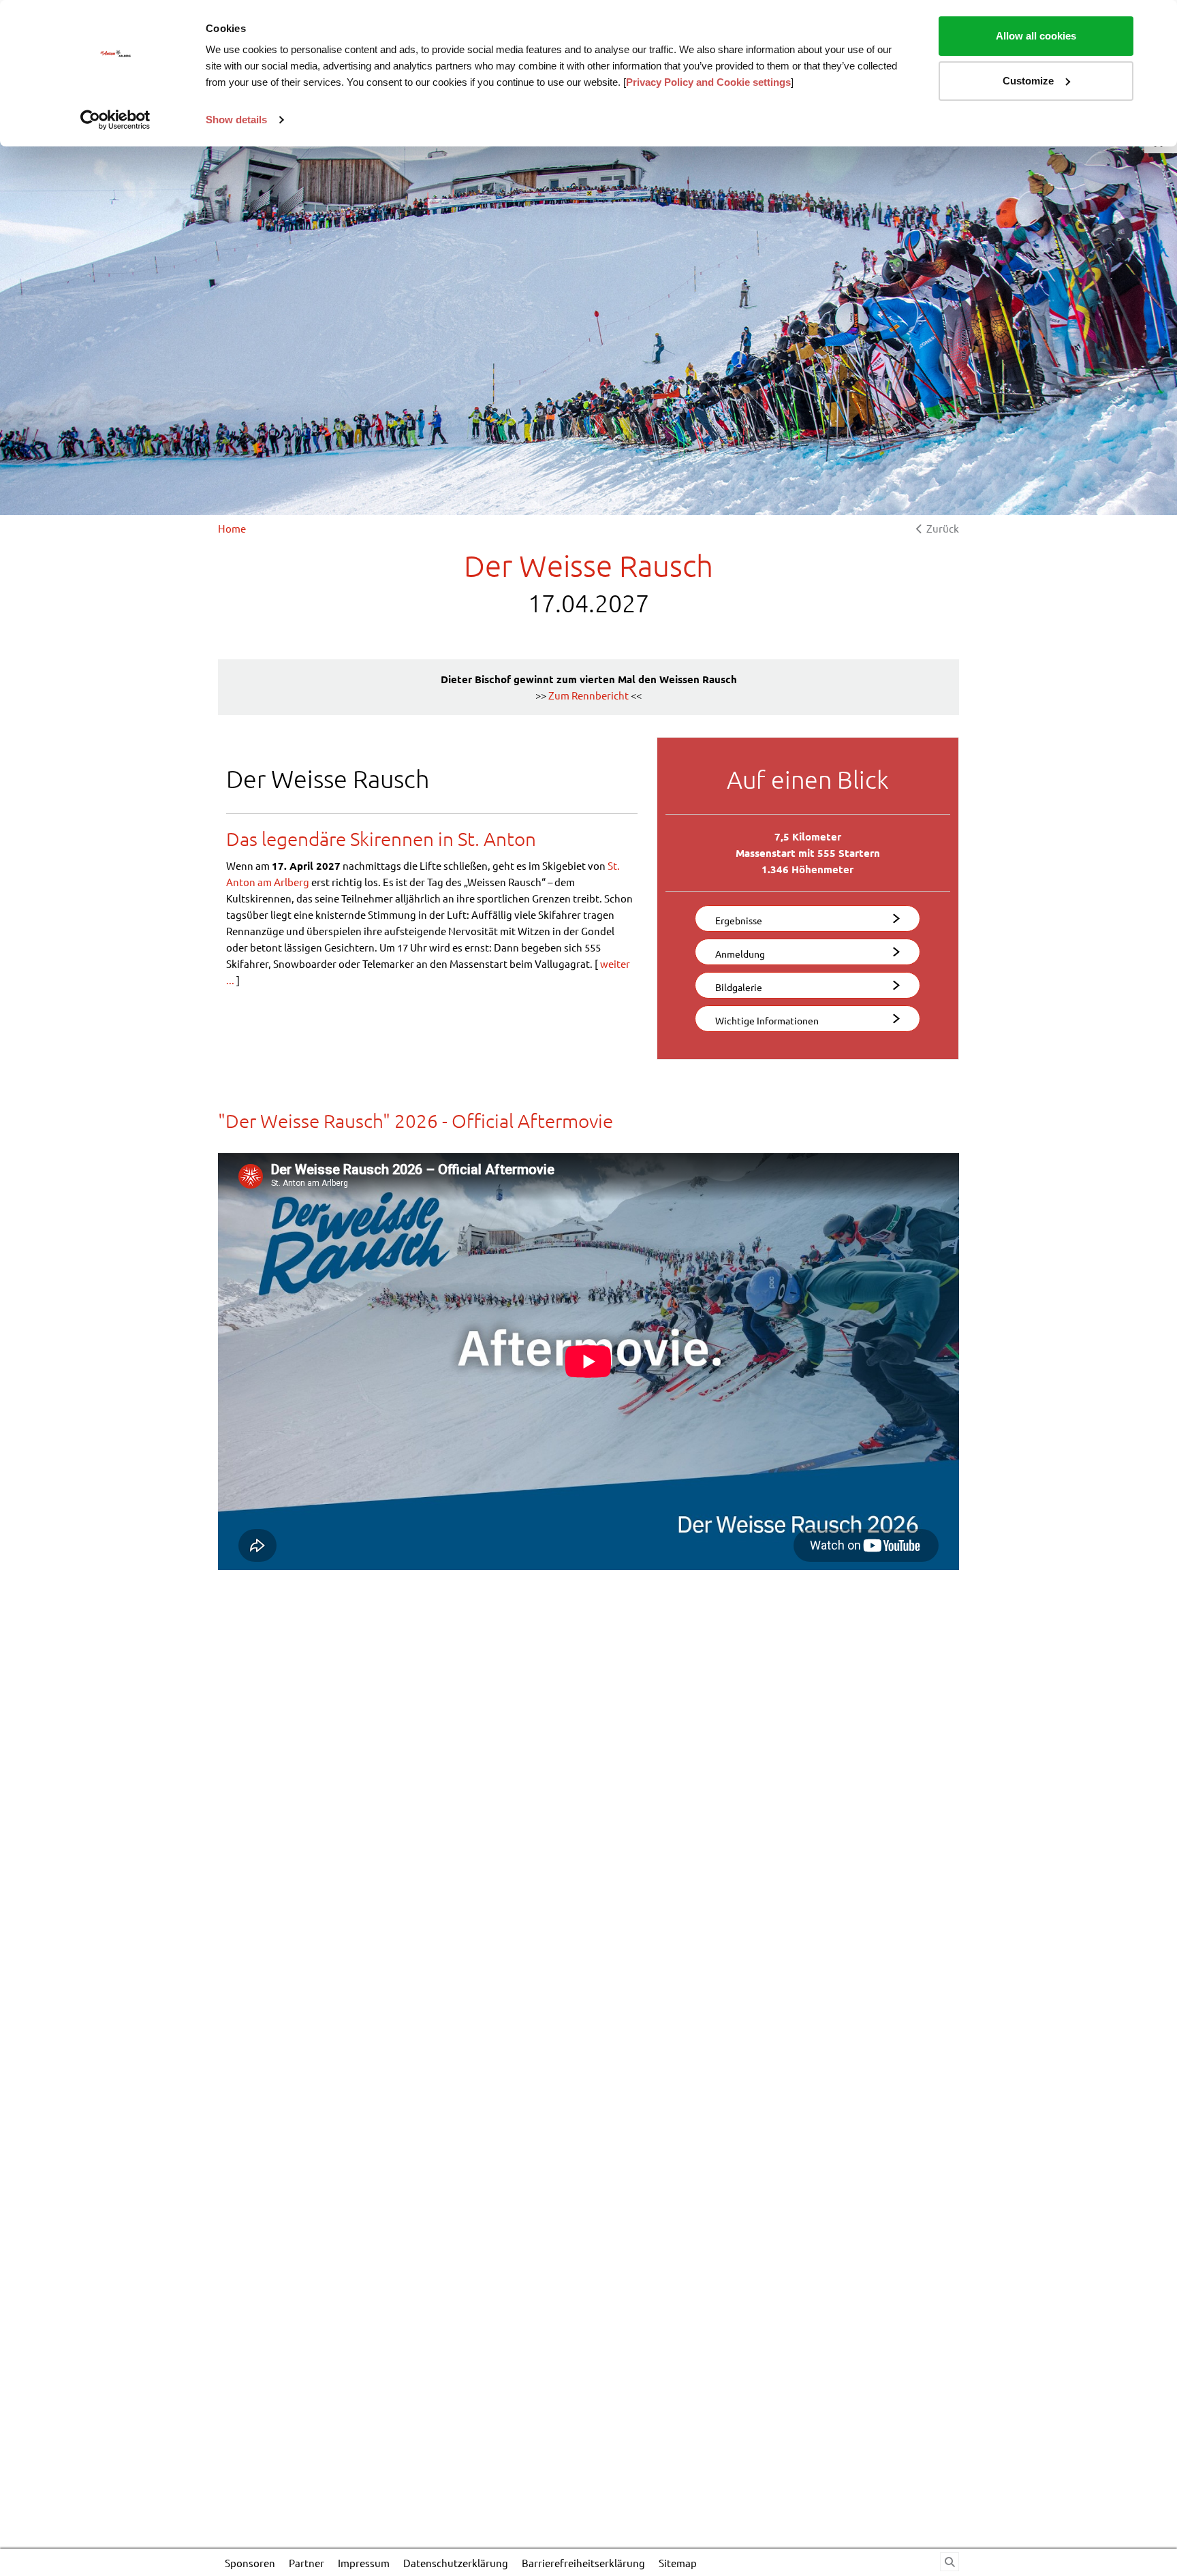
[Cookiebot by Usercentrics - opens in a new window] (115, 120)
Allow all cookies (1036, 36)
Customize (1028, 81)
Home (232, 528)
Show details (236, 120)
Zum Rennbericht (588, 695)
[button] (807, 918)
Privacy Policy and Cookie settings (708, 82)
